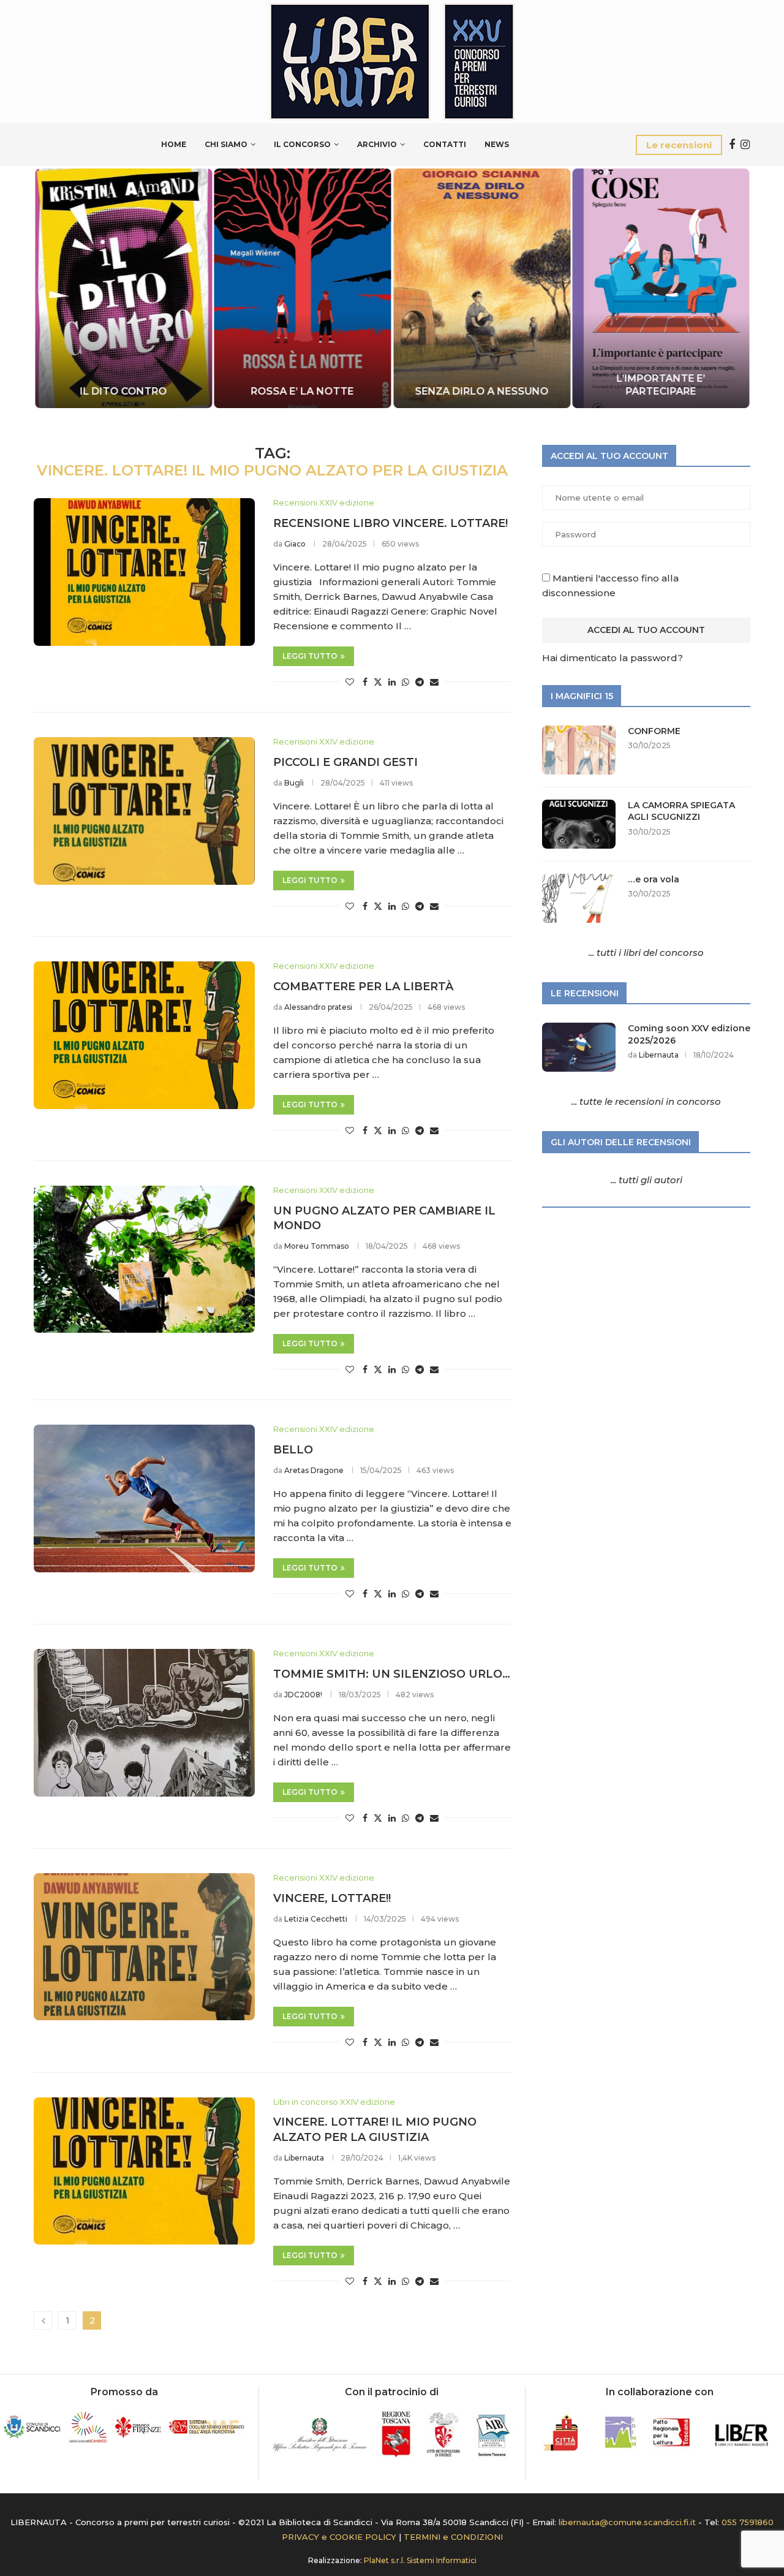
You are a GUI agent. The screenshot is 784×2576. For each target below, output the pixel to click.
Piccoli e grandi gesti (345, 762)
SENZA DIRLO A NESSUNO (481, 391)
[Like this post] (350, 682)
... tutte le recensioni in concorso (646, 1101)
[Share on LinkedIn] (392, 682)
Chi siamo (226, 144)
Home (174, 144)
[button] (56, 287)
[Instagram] (745, 145)
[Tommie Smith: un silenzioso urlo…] (144, 1722)
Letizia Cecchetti (316, 1919)
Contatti (445, 144)
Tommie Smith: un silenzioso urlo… (392, 1674)
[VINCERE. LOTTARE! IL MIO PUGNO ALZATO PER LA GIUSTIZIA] (144, 2171)
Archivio (377, 144)
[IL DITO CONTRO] (123, 288)
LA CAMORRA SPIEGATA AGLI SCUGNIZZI (681, 811)
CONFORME (654, 731)
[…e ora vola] (579, 898)
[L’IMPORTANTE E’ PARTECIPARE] (661, 288)
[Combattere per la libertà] (144, 1035)
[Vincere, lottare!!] (144, 1947)
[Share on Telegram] (420, 682)
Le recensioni (679, 145)
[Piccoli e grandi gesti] (144, 811)
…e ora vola (654, 879)
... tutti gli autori (646, 1180)
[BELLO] (144, 1498)
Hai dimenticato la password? (612, 658)
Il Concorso (302, 144)
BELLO (293, 1450)
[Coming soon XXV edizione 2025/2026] (579, 1047)
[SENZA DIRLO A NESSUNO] (482, 288)
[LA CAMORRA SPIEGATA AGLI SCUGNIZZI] (579, 824)
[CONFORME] (579, 750)
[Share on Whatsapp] (405, 682)
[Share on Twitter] (378, 682)
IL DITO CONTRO (123, 391)
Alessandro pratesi (318, 1007)
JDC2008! (303, 1695)
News (497, 144)
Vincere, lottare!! (332, 1898)
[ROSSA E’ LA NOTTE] (303, 288)
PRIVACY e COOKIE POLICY (339, 2537)
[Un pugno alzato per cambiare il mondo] (144, 1259)
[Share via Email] (434, 682)
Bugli (294, 783)
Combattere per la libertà (363, 987)
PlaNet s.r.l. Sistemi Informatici (420, 2560)
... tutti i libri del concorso (646, 953)
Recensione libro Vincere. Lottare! (390, 523)
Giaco (295, 544)
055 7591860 (748, 2522)
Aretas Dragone (314, 1470)
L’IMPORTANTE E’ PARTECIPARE (661, 385)
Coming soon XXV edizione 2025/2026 (689, 1034)
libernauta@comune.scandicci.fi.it (627, 2522)
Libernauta (304, 2158)
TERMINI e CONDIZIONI (453, 2537)
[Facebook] (732, 145)
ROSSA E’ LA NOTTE (303, 391)
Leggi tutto (310, 656)
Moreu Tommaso (317, 1246)
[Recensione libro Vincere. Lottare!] (144, 572)
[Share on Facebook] (365, 682)
